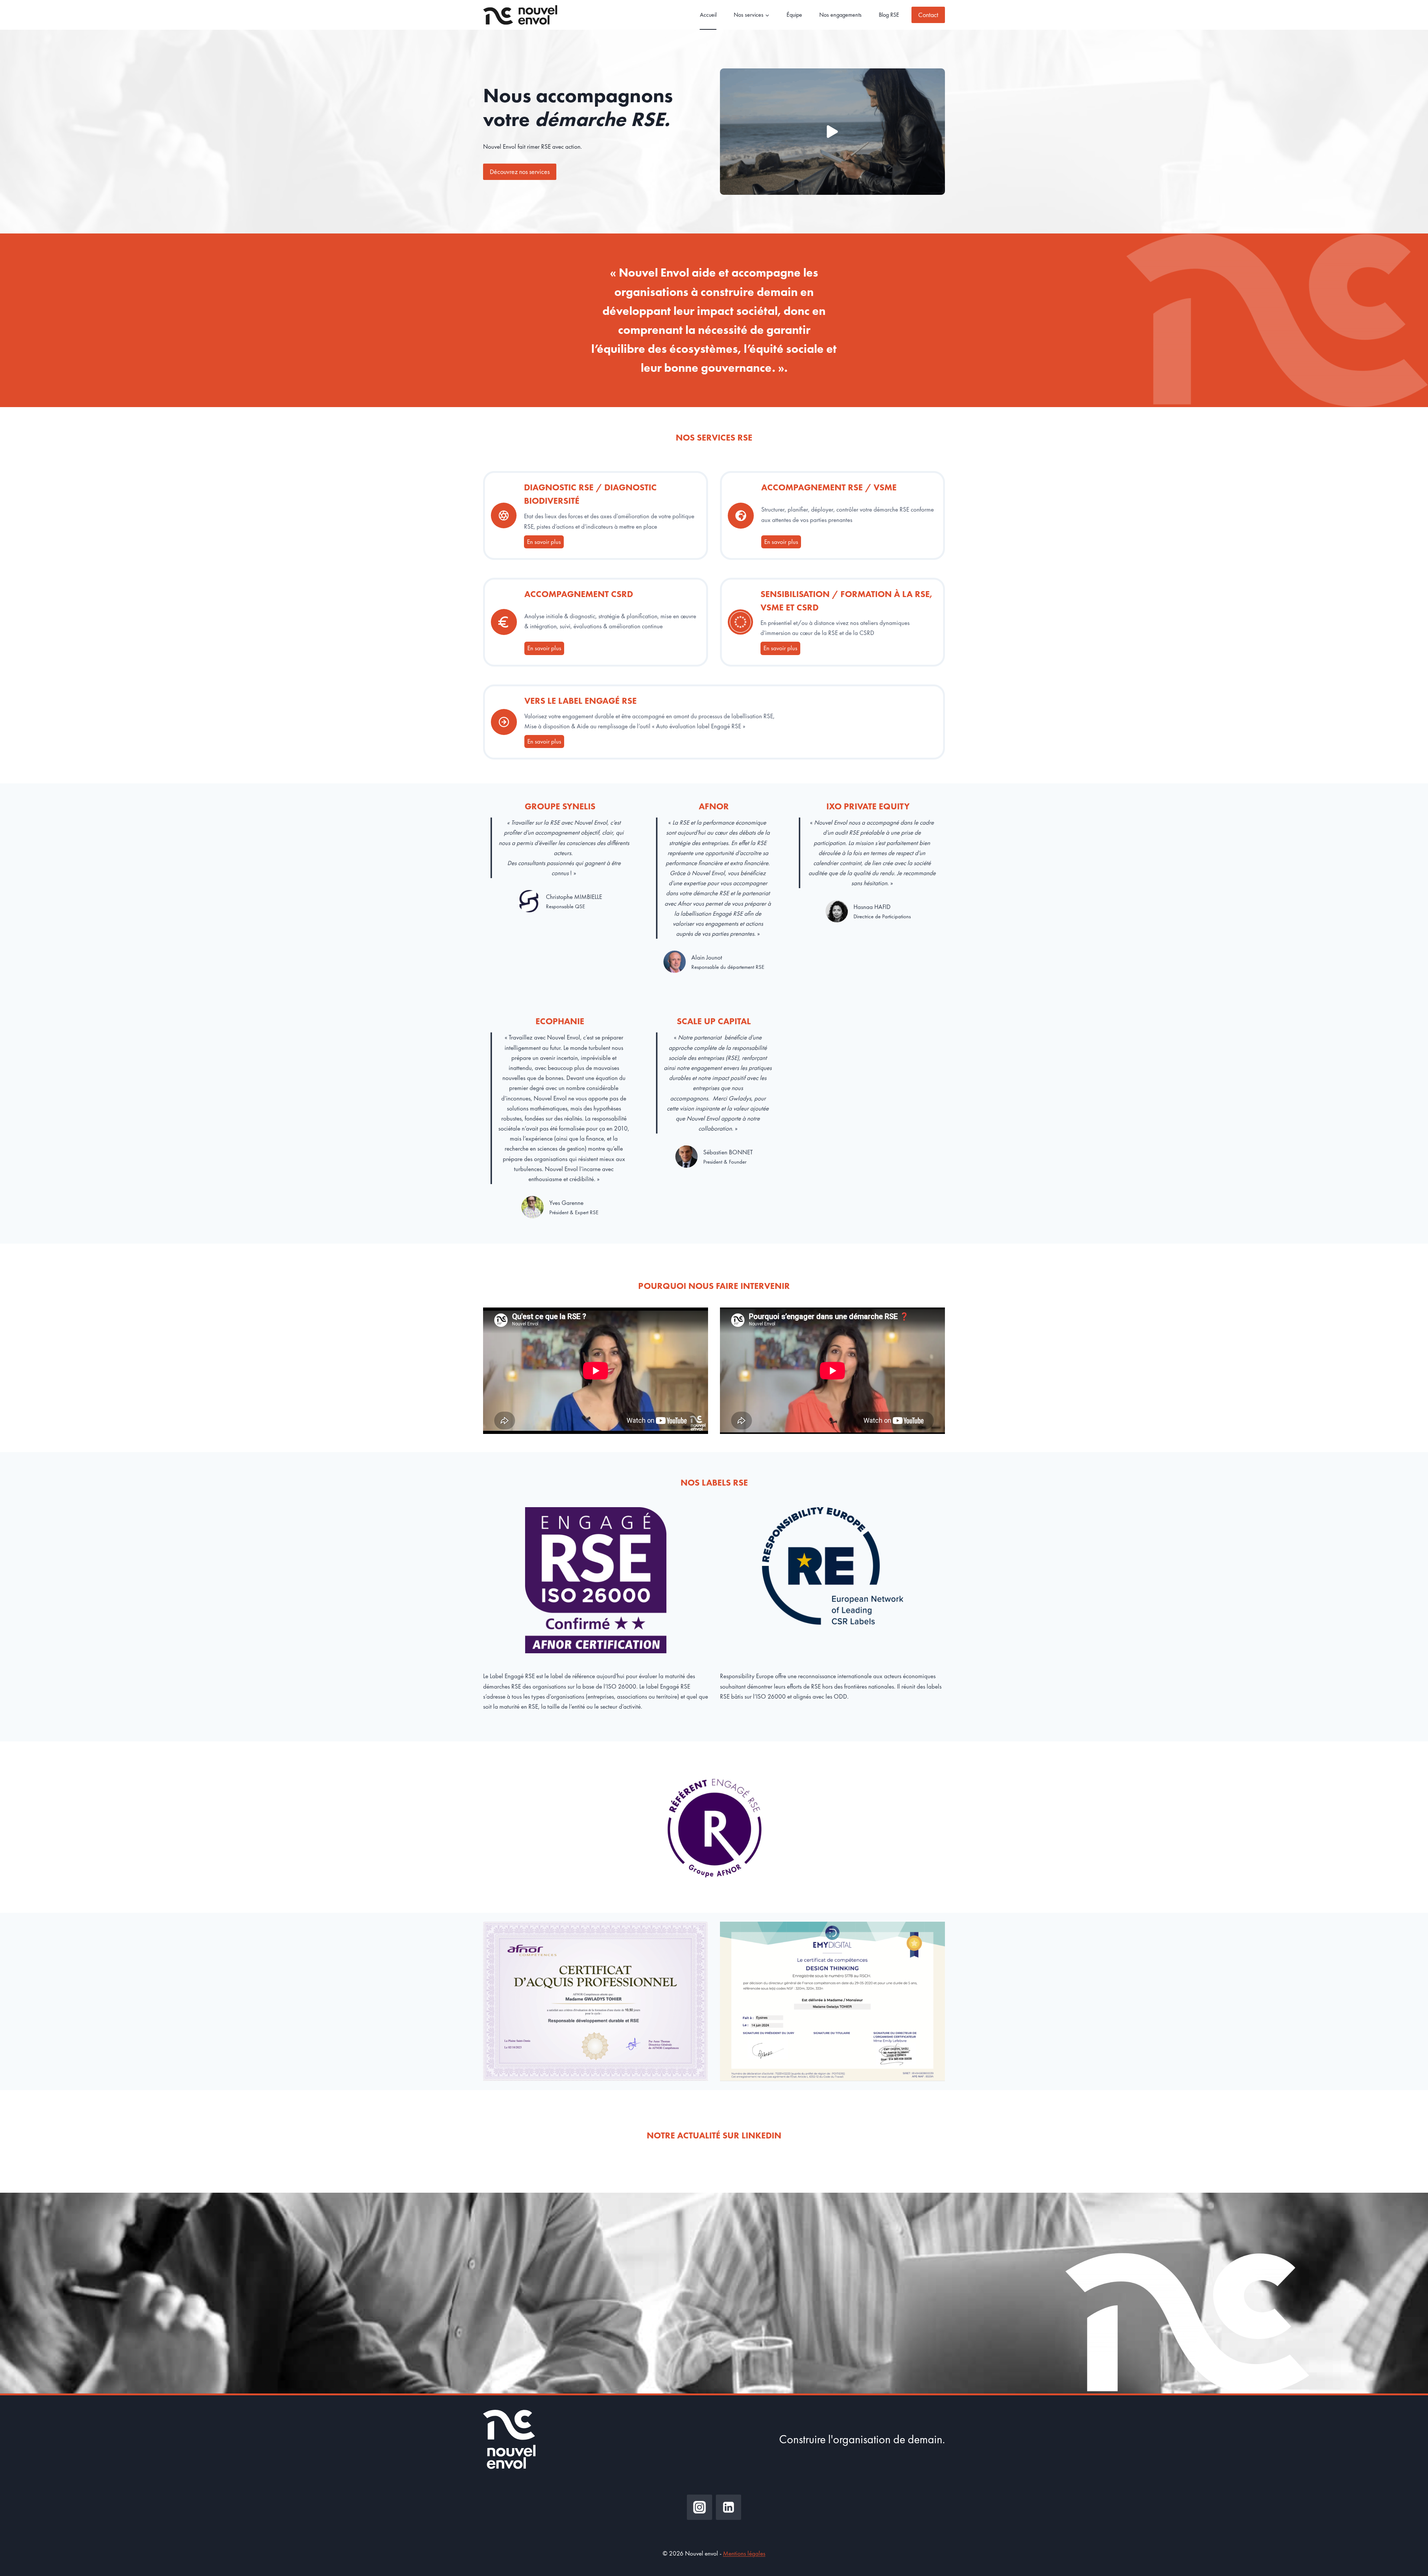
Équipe (794, 15)
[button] (832, 132)
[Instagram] (699, 2507)
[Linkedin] (729, 2507)
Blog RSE (889, 15)
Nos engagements (840, 15)
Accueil (708, 15)
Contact (928, 15)
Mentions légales (744, 2553)
